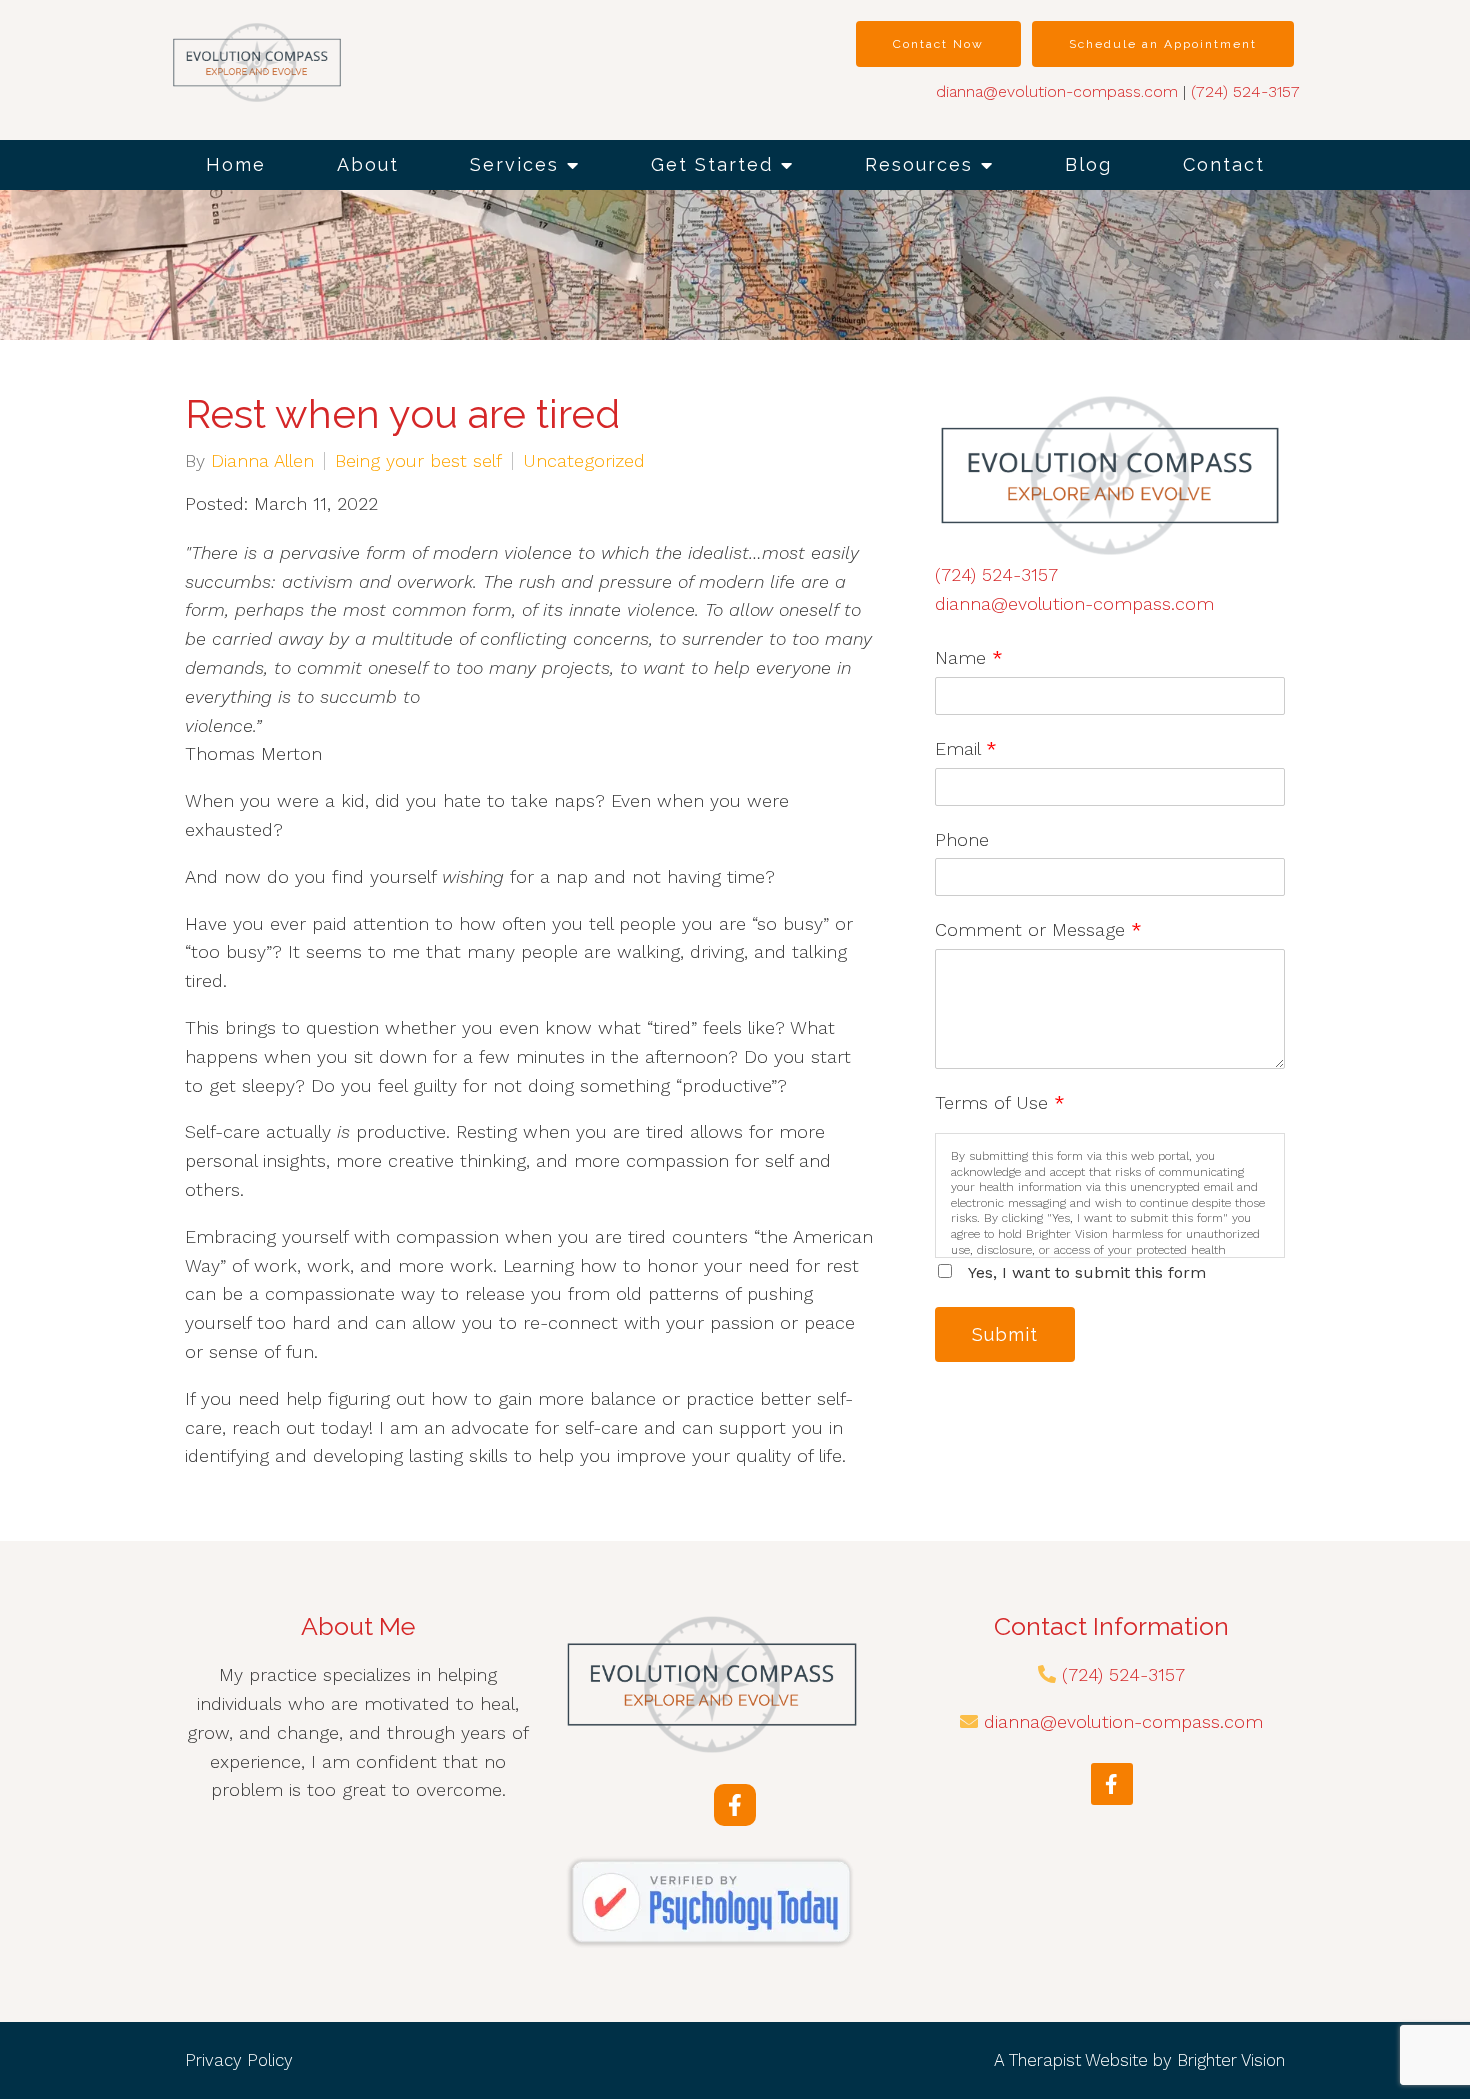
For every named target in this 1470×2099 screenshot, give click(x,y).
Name (969, 657)
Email (966, 748)
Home (236, 164)
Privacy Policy (239, 2060)
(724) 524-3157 (1245, 91)
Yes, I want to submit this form (1087, 1272)
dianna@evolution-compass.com (1057, 91)
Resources (919, 164)
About (368, 164)
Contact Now (938, 44)
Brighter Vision (1231, 2060)
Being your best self (418, 461)
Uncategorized (584, 461)
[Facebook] (735, 1805)
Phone (962, 839)
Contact (1224, 164)
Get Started (712, 164)
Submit (1005, 1334)
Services (514, 164)
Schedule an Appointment (1163, 44)
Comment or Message (1038, 929)
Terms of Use (1000, 1102)
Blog (1088, 164)
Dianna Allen (262, 461)
